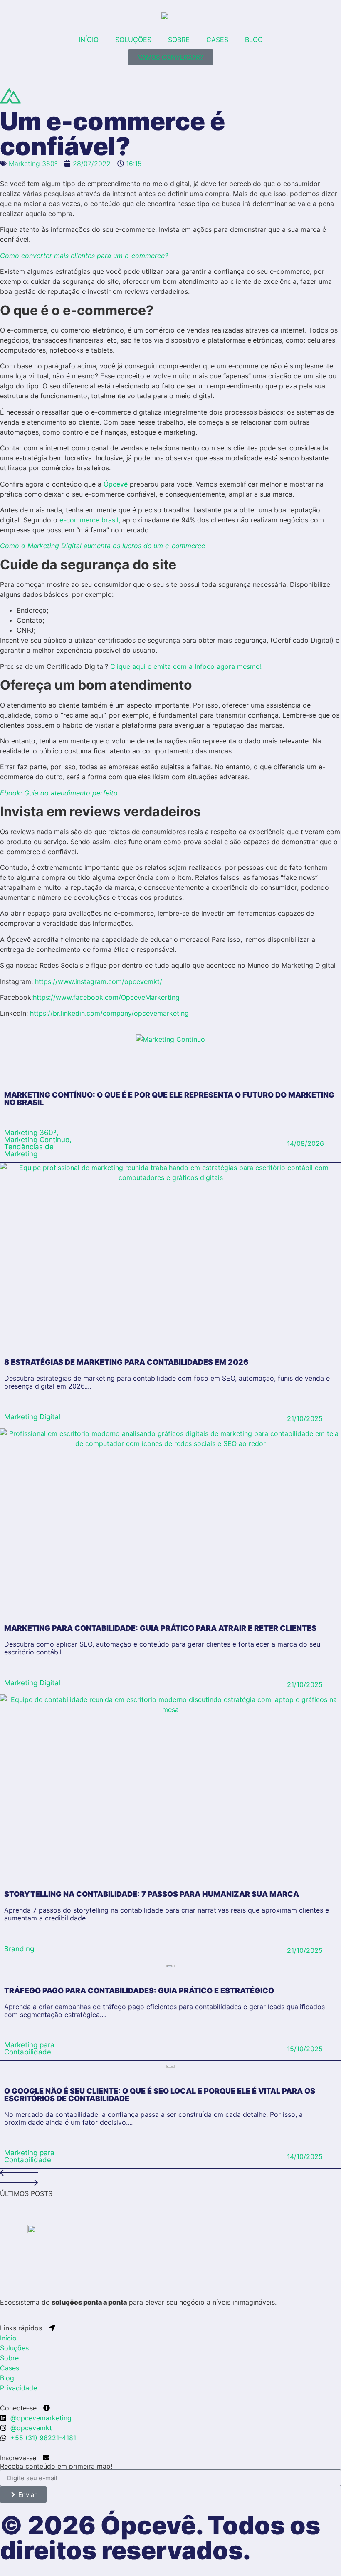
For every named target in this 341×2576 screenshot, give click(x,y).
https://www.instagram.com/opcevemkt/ (99, 981)
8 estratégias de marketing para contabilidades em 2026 (126, 1362)
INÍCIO (89, 40)
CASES (217, 40)
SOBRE (179, 40)
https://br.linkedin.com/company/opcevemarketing (109, 1013)
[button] (170, 2174)
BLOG (254, 40)
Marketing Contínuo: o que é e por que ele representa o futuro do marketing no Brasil (169, 1099)
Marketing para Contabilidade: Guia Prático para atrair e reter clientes (160, 1628)
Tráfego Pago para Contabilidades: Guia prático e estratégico (139, 1991)
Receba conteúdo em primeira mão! (56, 2466)
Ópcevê (116, 484)
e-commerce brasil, (90, 520)
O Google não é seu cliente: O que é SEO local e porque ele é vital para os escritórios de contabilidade (160, 2095)
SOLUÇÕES (133, 40)
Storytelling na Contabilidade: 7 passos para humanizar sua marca (152, 1894)
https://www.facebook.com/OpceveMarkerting (106, 997)
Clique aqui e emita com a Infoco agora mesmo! (186, 666)
